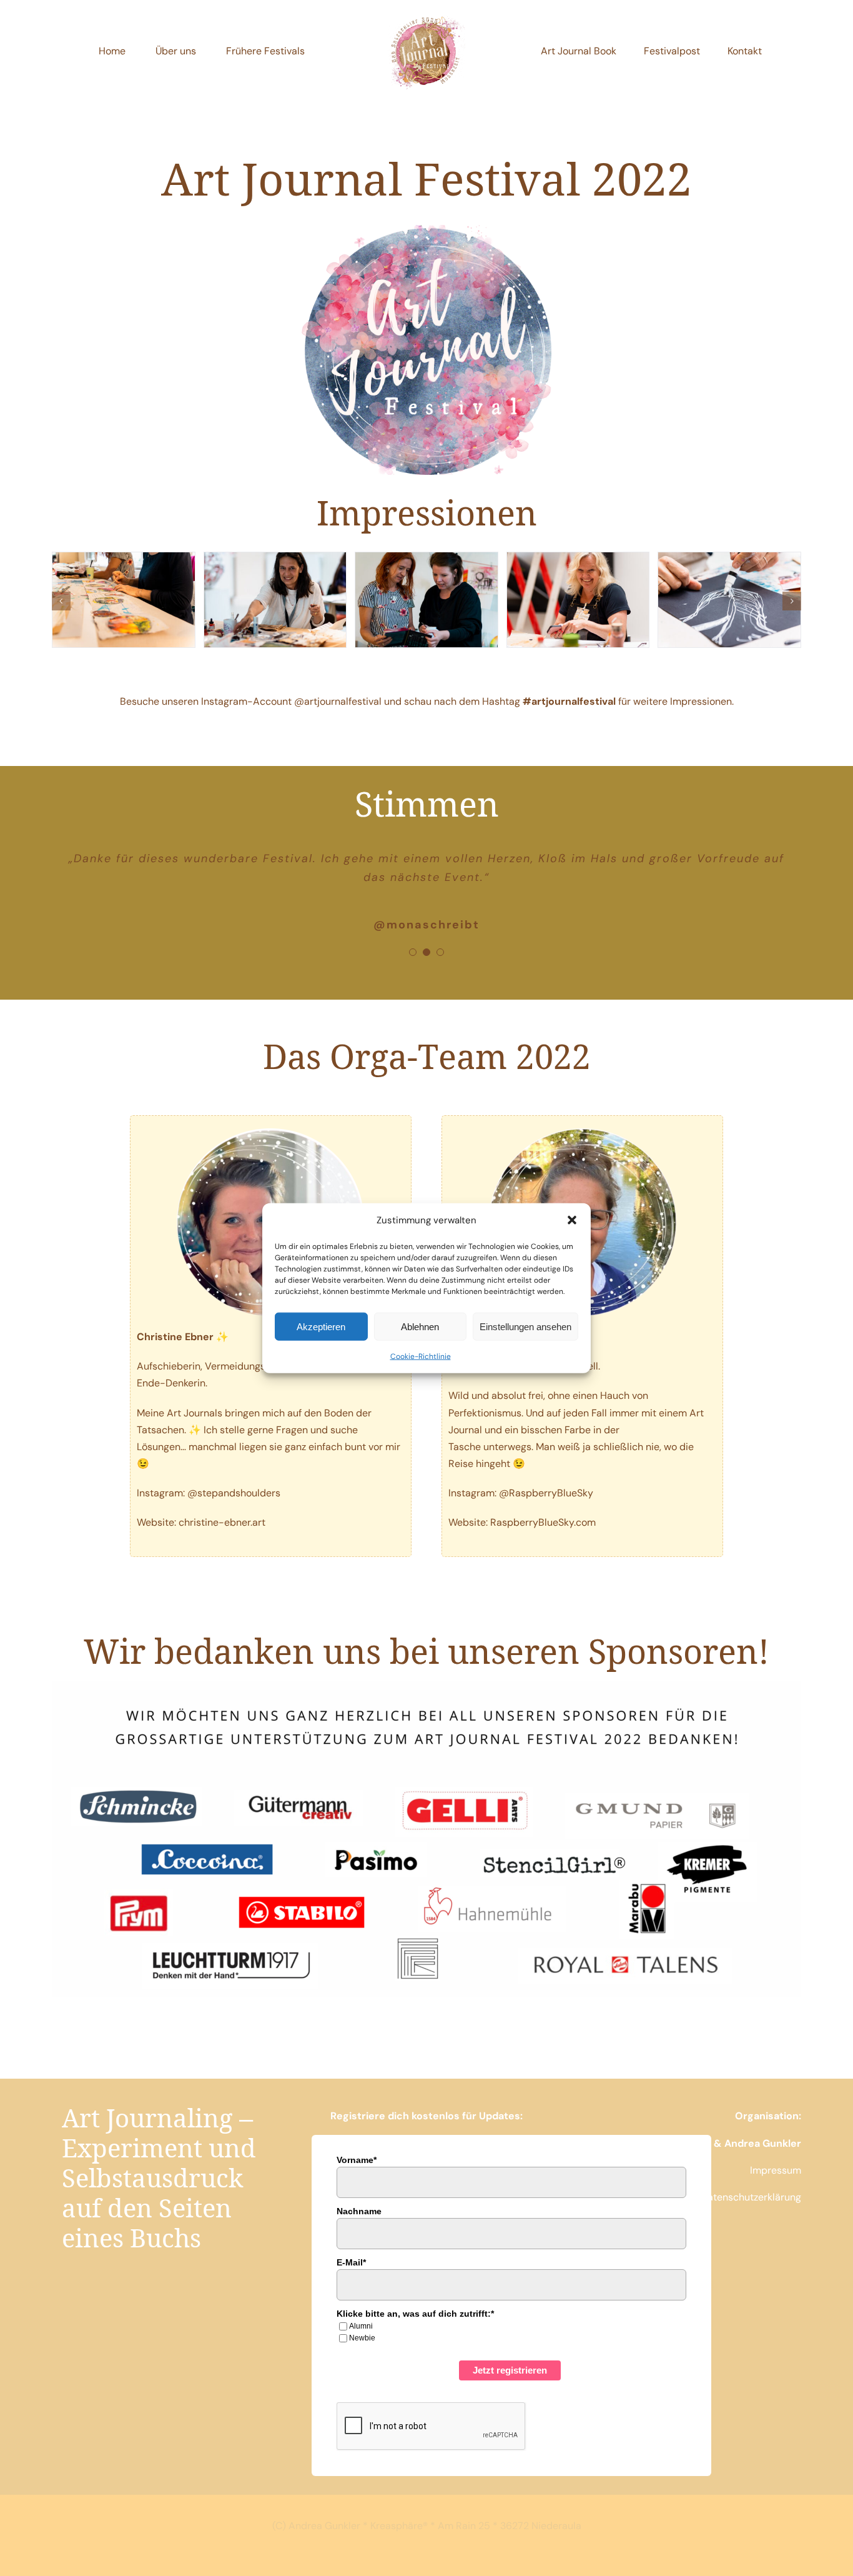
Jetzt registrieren (510, 2370)
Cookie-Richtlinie (421, 1356)
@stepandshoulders (234, 1493)
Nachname (359, 2211)
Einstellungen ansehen (525, 1326)
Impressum (776, 2170)
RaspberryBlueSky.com (543, 1522)
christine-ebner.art (222, 1522)
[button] (572, 1220)
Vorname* (357, 2160)
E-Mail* (351, 2262)
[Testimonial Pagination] (413, 952)
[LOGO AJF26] (426, 17)
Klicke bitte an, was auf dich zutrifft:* (415, 2314)
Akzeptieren (321, 1326)
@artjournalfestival (338, 701)
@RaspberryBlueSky (546, 1493)
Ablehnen (420, 1326)
